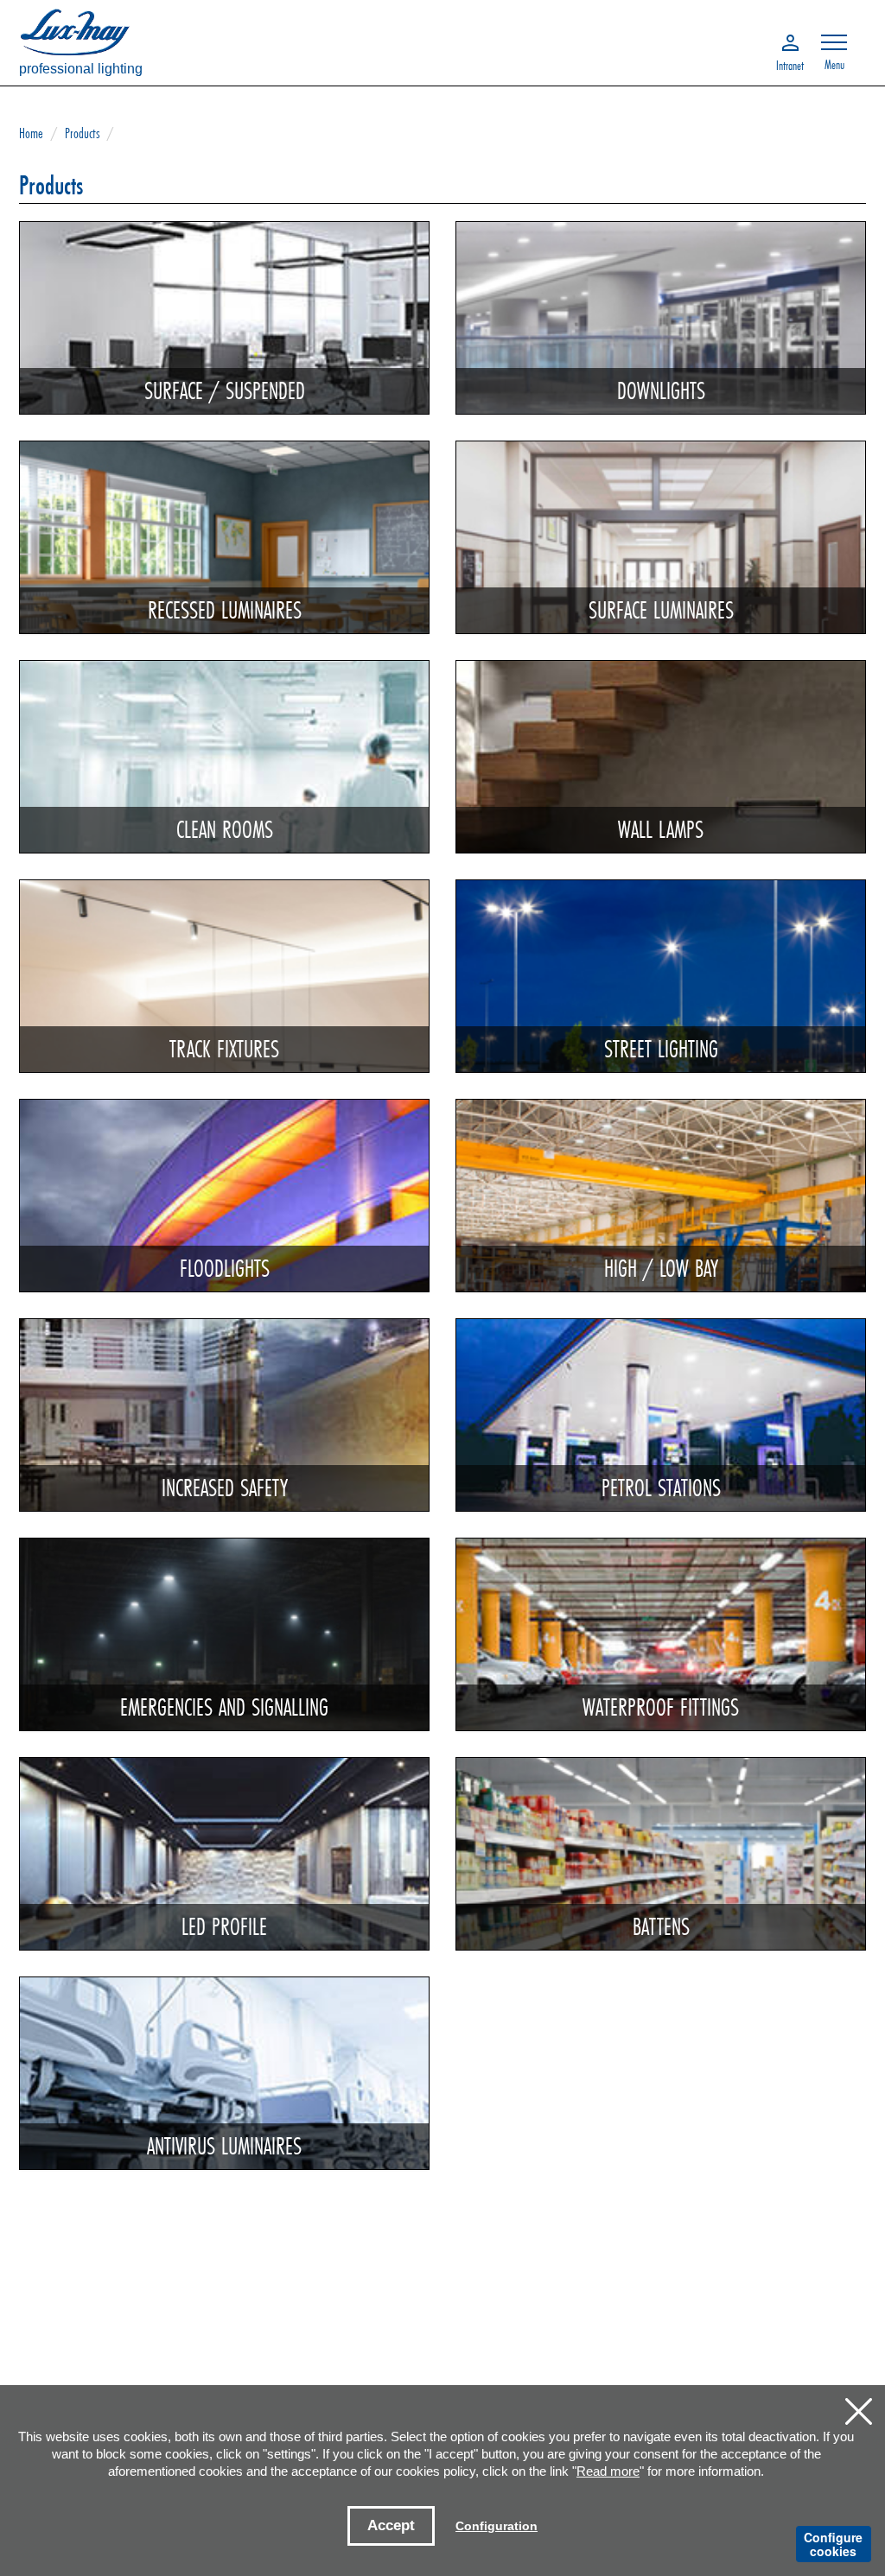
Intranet (790, 64)
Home (31, 133)
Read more (608, 2471)
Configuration (497, 2526)
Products (82, 133)
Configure (833, 2544)
